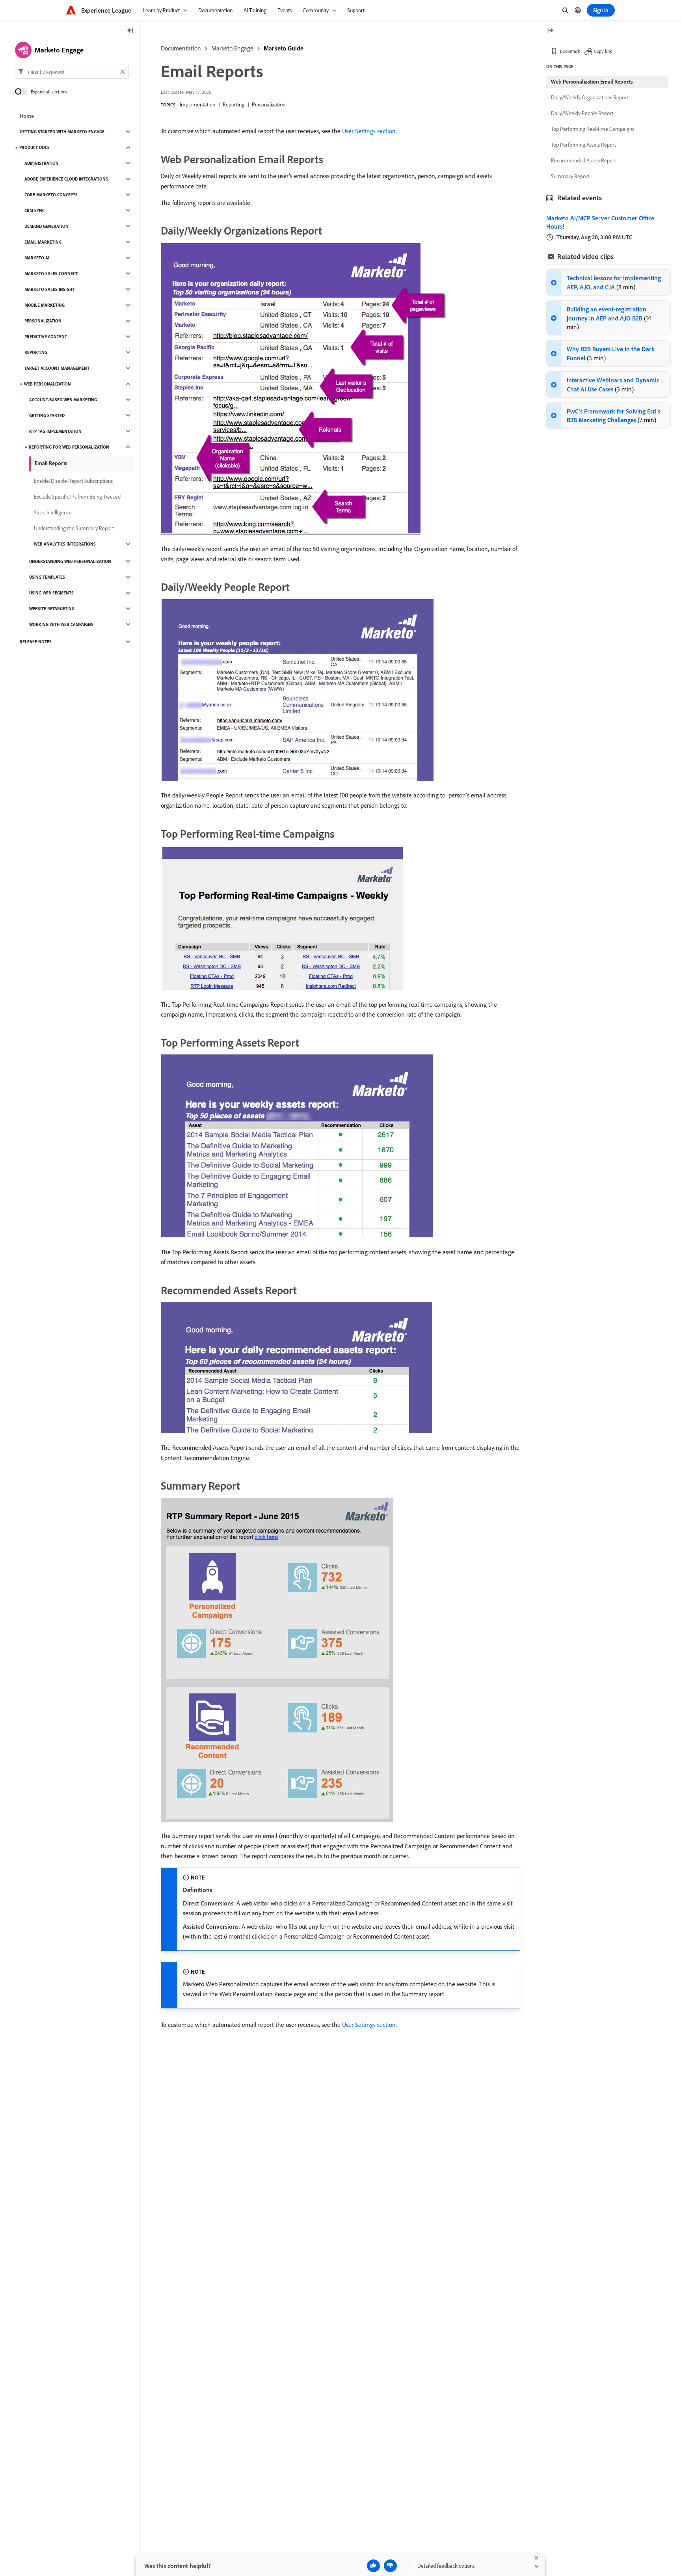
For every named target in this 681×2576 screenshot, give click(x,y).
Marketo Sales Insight (49, 289)
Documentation (181, 48)
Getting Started (47, 415)
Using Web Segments (51, 593)
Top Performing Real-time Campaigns (593, 129)
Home (27, 116)
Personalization (269, 104)
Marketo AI (37, 258)
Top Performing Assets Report (583, 145)
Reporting (234, 104)
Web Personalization (47, 384)
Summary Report (570, 176)
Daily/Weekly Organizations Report (590, 97)
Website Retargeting (52, 609)
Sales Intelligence (53, 512)
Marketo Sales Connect (51, 274)
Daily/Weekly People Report (582, 113)
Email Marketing (43, 242)
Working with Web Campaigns (61, 624)
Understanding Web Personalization (70, 561)
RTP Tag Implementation (55, 431)
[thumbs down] (390, 2566)
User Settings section (369, 131)
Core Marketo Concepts (51, 195)
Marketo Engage (232, 48)
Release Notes (36, 642)
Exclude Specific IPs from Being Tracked (77, 497)
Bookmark (570, 51)
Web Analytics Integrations (65, 544)
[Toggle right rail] (550, 31)
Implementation (197, 104)
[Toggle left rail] (130, 31)
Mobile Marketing (45, 305)
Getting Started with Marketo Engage (62, 132)
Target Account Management (57, 368)
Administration (42, 163)
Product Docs (34, 147)
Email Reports (51, 463)
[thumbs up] (373, 2566)
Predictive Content (46, 337)
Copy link (603, 51)
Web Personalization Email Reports (592, 82)
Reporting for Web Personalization (69, 447)
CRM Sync (34, 210)
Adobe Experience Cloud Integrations (66, 179)
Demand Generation (47, 226)
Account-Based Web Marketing (63, 400)
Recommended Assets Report (583, 160)
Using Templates (47, 577)
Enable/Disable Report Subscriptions (73, 481)
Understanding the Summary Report (74, 528)
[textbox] (72, 72)
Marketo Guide (284, 48)
